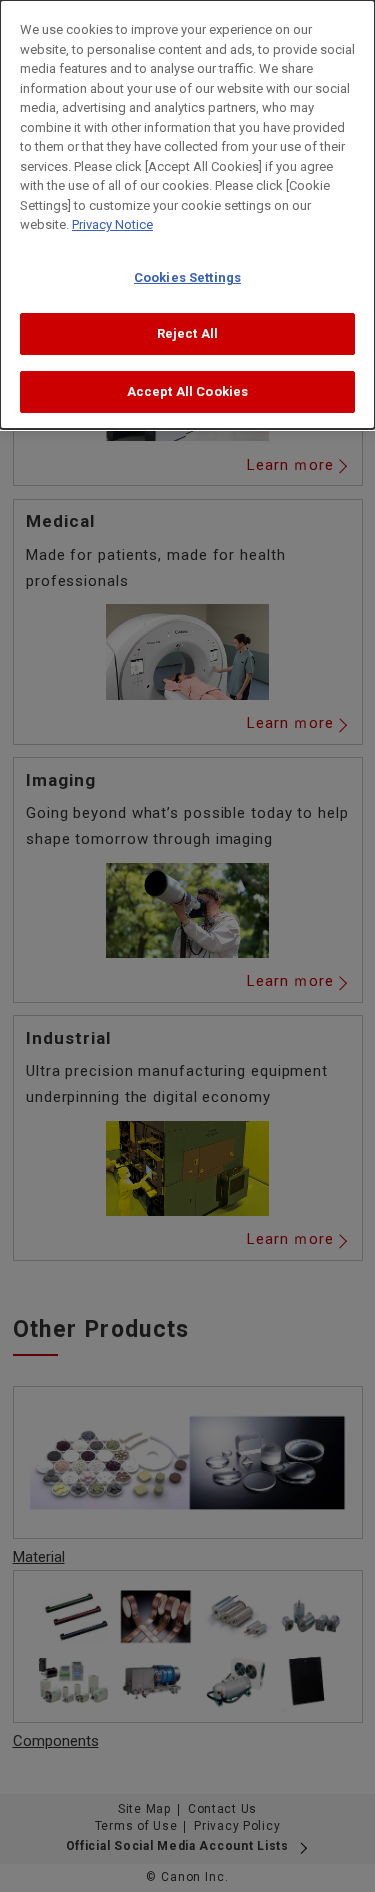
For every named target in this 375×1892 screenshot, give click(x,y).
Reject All (187, 333)
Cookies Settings (187, 277)
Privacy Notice (112, 224)
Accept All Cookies (187, 391)
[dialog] (187, 214)
